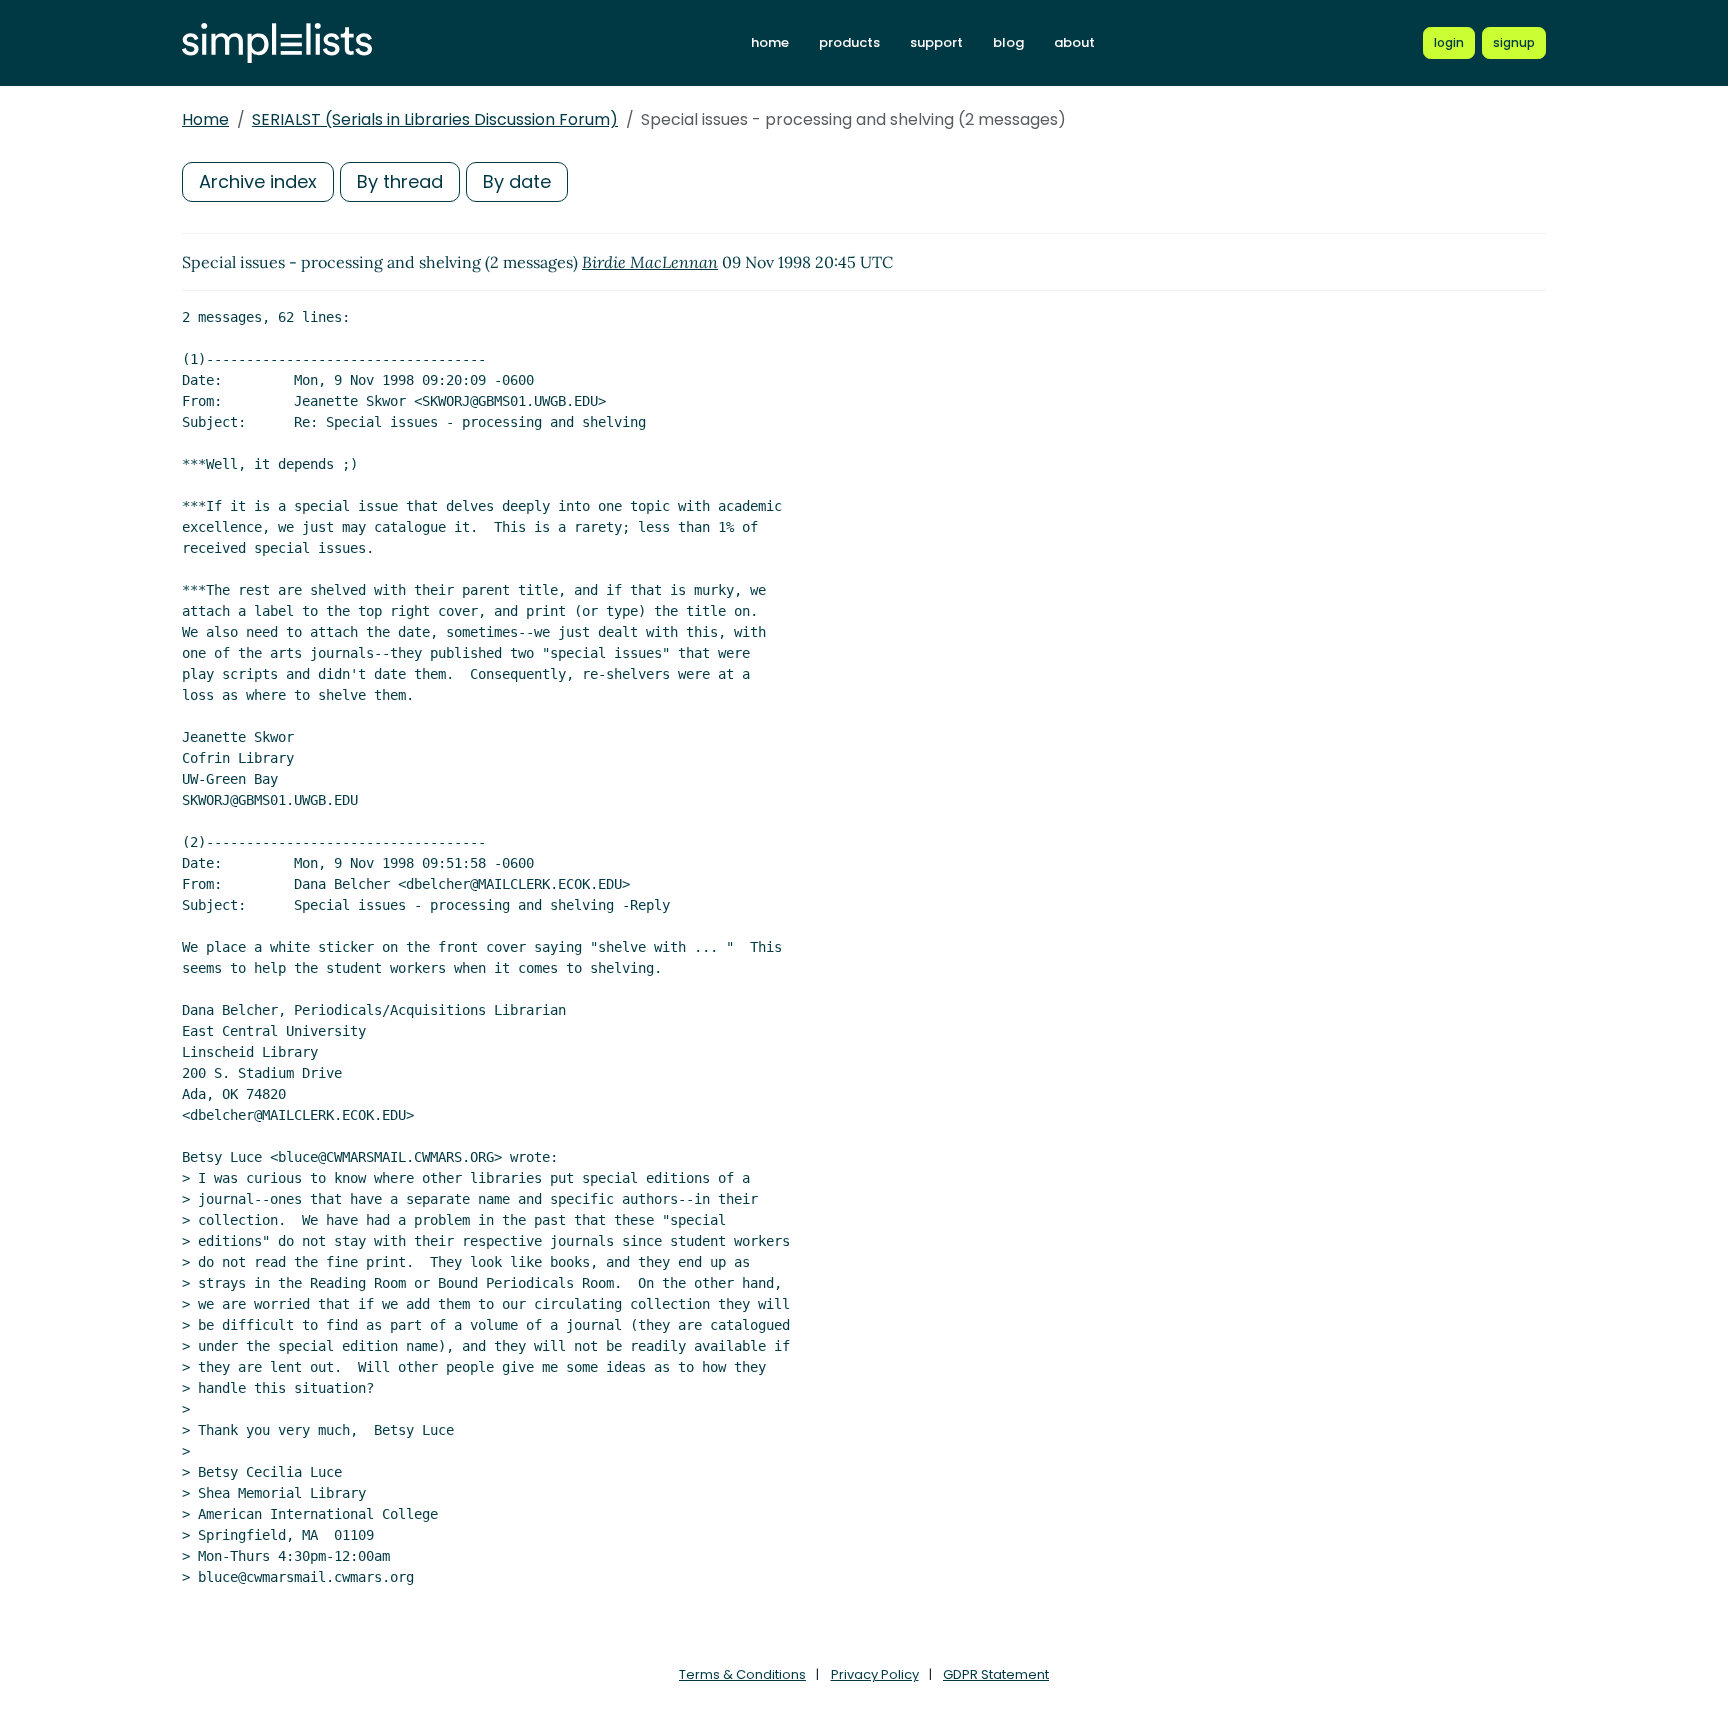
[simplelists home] (277, 43)
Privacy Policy (875, 1674)
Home (205, 119)
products (849, 42)
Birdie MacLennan (650, 262)
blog (1008, 42)
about (1074, 42)
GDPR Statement (996, 1674)
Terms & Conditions (742, 1674)
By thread (400, 181)
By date (517, 181)
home (770, 42)
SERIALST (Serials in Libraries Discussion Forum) (435, 119)
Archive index (258, 181)
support (936, 42)
